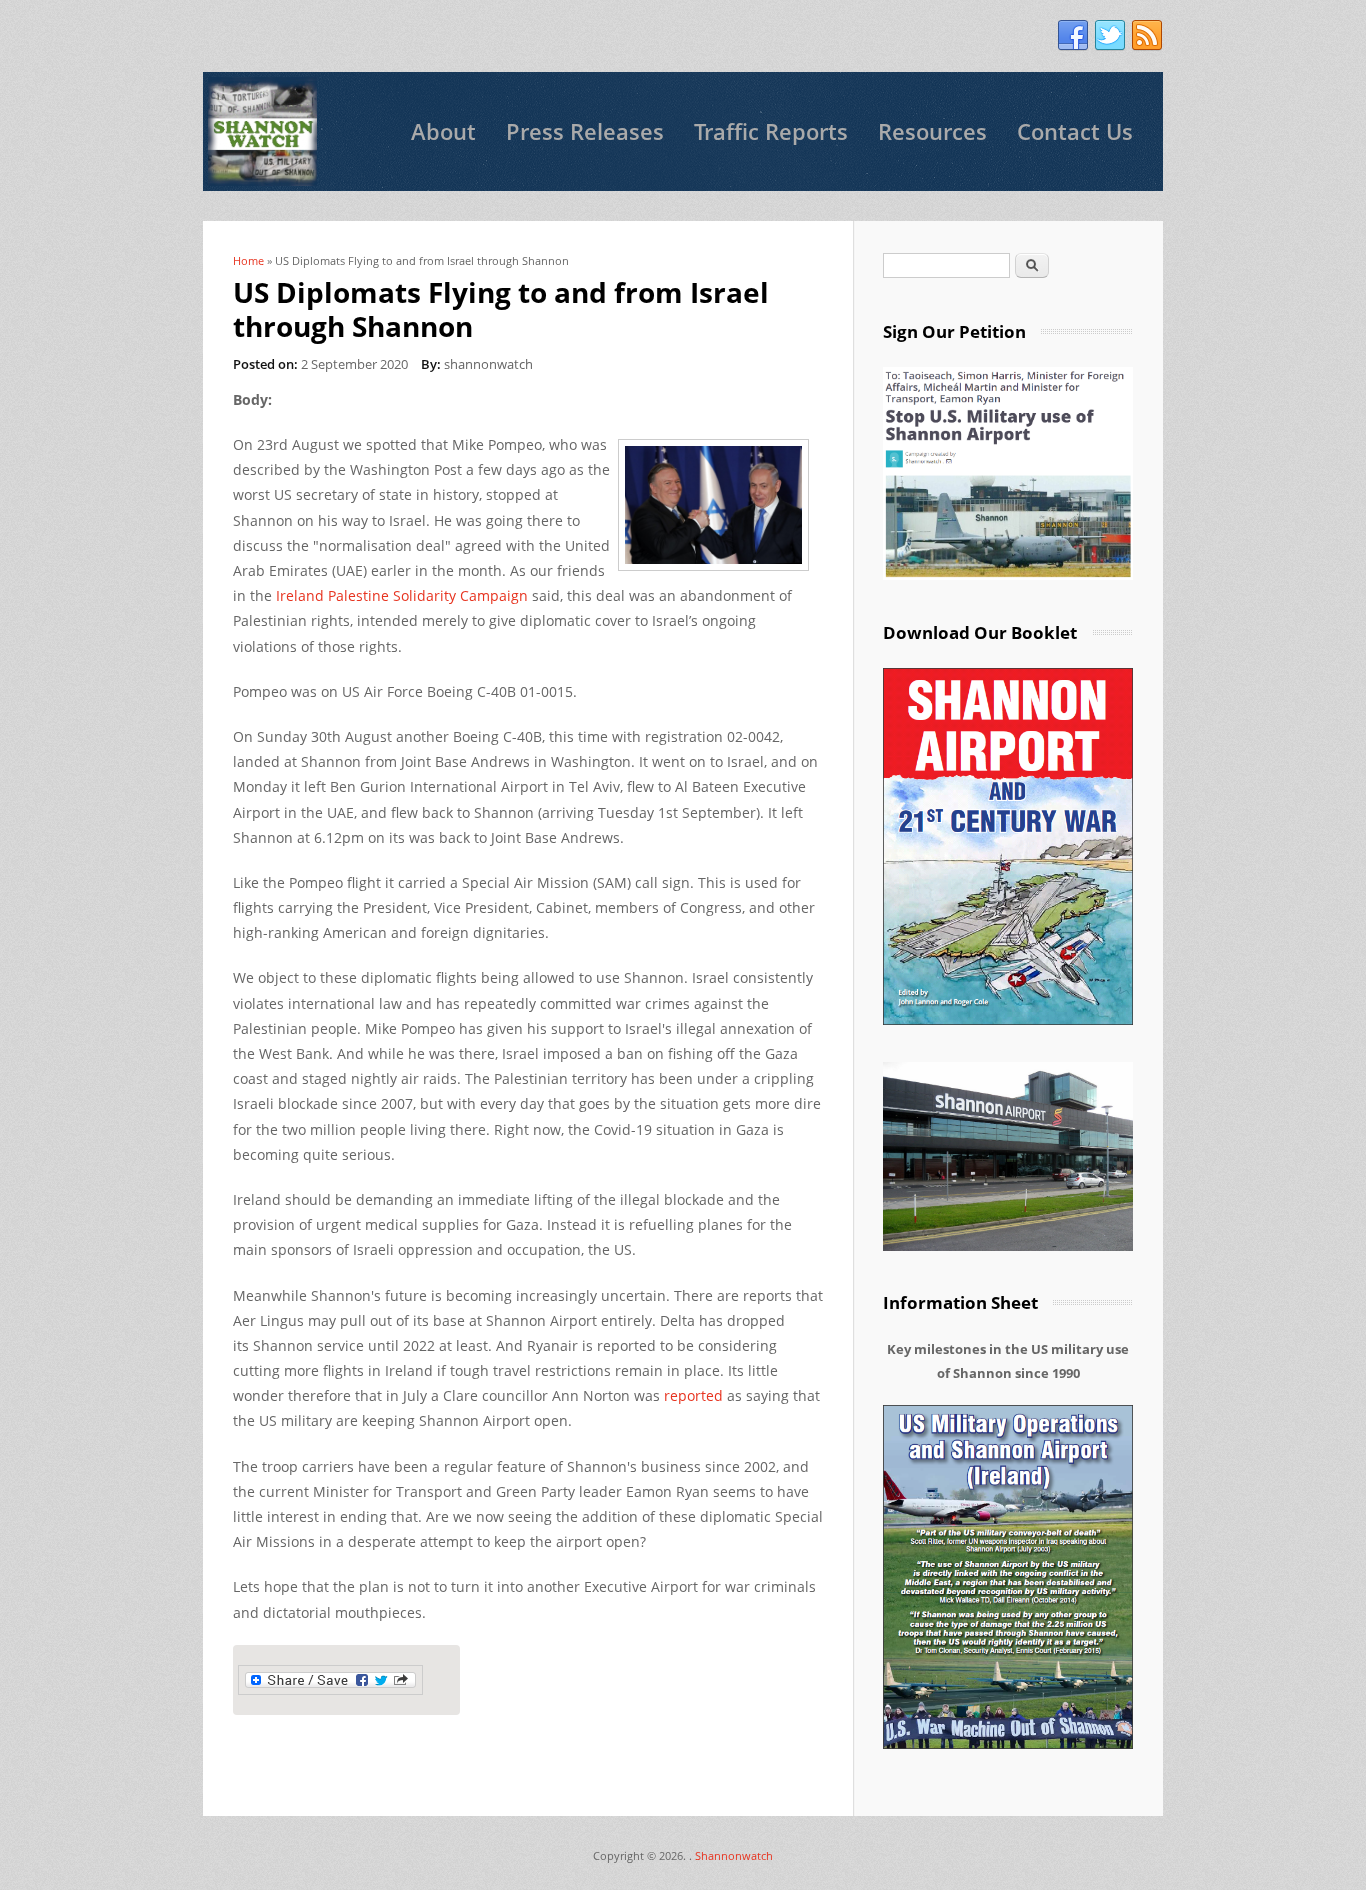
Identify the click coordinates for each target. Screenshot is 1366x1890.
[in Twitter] (1110, 36)
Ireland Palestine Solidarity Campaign (400, 595)
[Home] (262, 131)
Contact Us (1075, 131)
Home (248, 260)
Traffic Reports (771, 131)
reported (693, 1395)
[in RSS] (1147, 36)
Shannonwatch (734, 1855)
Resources (932, 131)
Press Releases (585, 131)
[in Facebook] (1073, 36)
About (443, 131)
